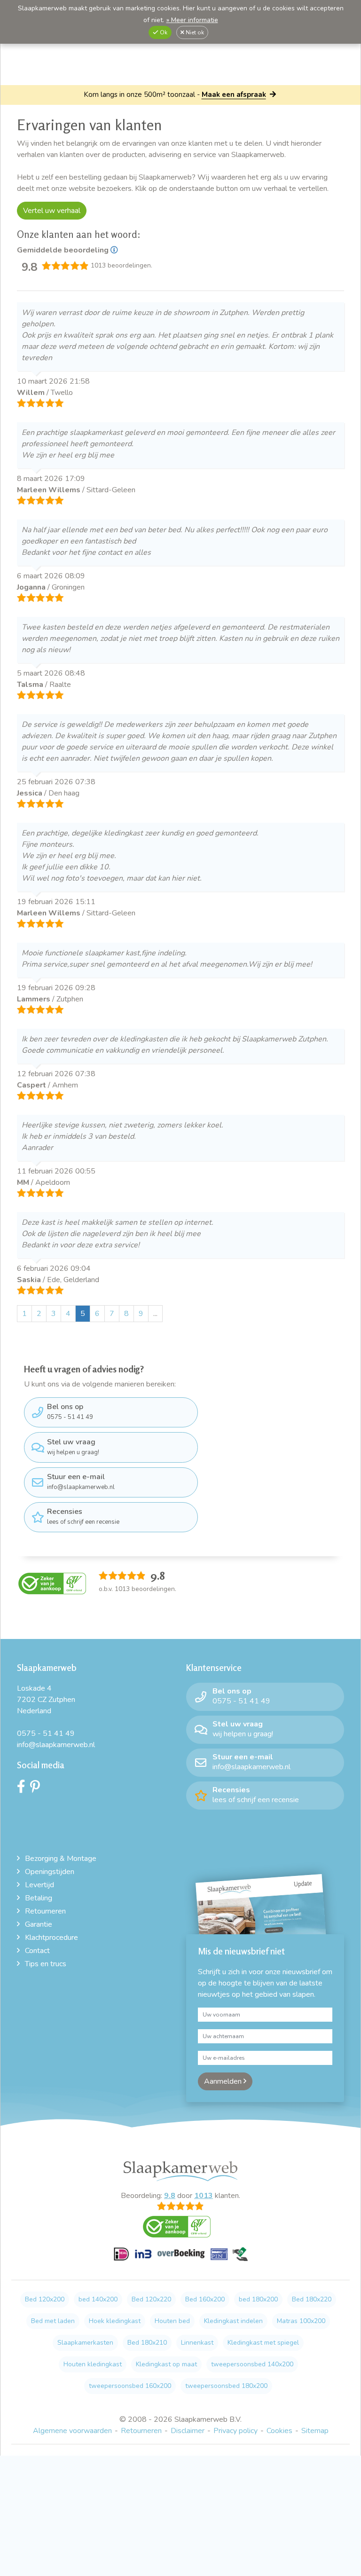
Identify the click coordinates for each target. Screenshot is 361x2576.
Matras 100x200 (301, 2321)
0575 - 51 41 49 (70, 1411)
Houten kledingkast (93, 2364)
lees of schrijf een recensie (83, 1516)
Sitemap (315, 2431)
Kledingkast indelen (233, 2321)
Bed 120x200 (45, 2299)
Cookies (279, 2431)
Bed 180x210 (147, 2343)
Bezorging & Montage (61, 1859)
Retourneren (45, 1911)
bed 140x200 (98, 2299)
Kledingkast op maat (166, 2364)
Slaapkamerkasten (85, 2343)
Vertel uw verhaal (52, 211)
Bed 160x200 (205, 2299)
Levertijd (39, 1885)
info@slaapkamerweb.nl (81, 1481)
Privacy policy (235, 2431)
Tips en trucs (46, 1964)
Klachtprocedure (51, 1938)
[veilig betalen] (181, 2259)
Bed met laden (53, 2321)
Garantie (39, 1924)
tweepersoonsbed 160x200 (130, 2386)
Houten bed (172, 2321)
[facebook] (24, 1789)
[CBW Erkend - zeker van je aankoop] (52, 1583)
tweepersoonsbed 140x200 (252, 2364)
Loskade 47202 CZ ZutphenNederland (46, 1700)
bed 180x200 (258, 2299)
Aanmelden (224, 2081)
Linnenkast (197, 2343)
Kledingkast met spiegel (263, 2343)
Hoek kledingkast (115, 2321)
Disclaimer (188, 2431)
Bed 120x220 (151, 2299)
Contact (37, 1951)
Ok (163, 32)
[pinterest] (37, 1789)
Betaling (39, 1898)
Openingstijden (50, 1872)
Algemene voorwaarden (72, 2431)
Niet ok (194, 32)
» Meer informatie (192, 20)
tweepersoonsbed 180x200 (226, 2386)
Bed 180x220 (312, 2299)
